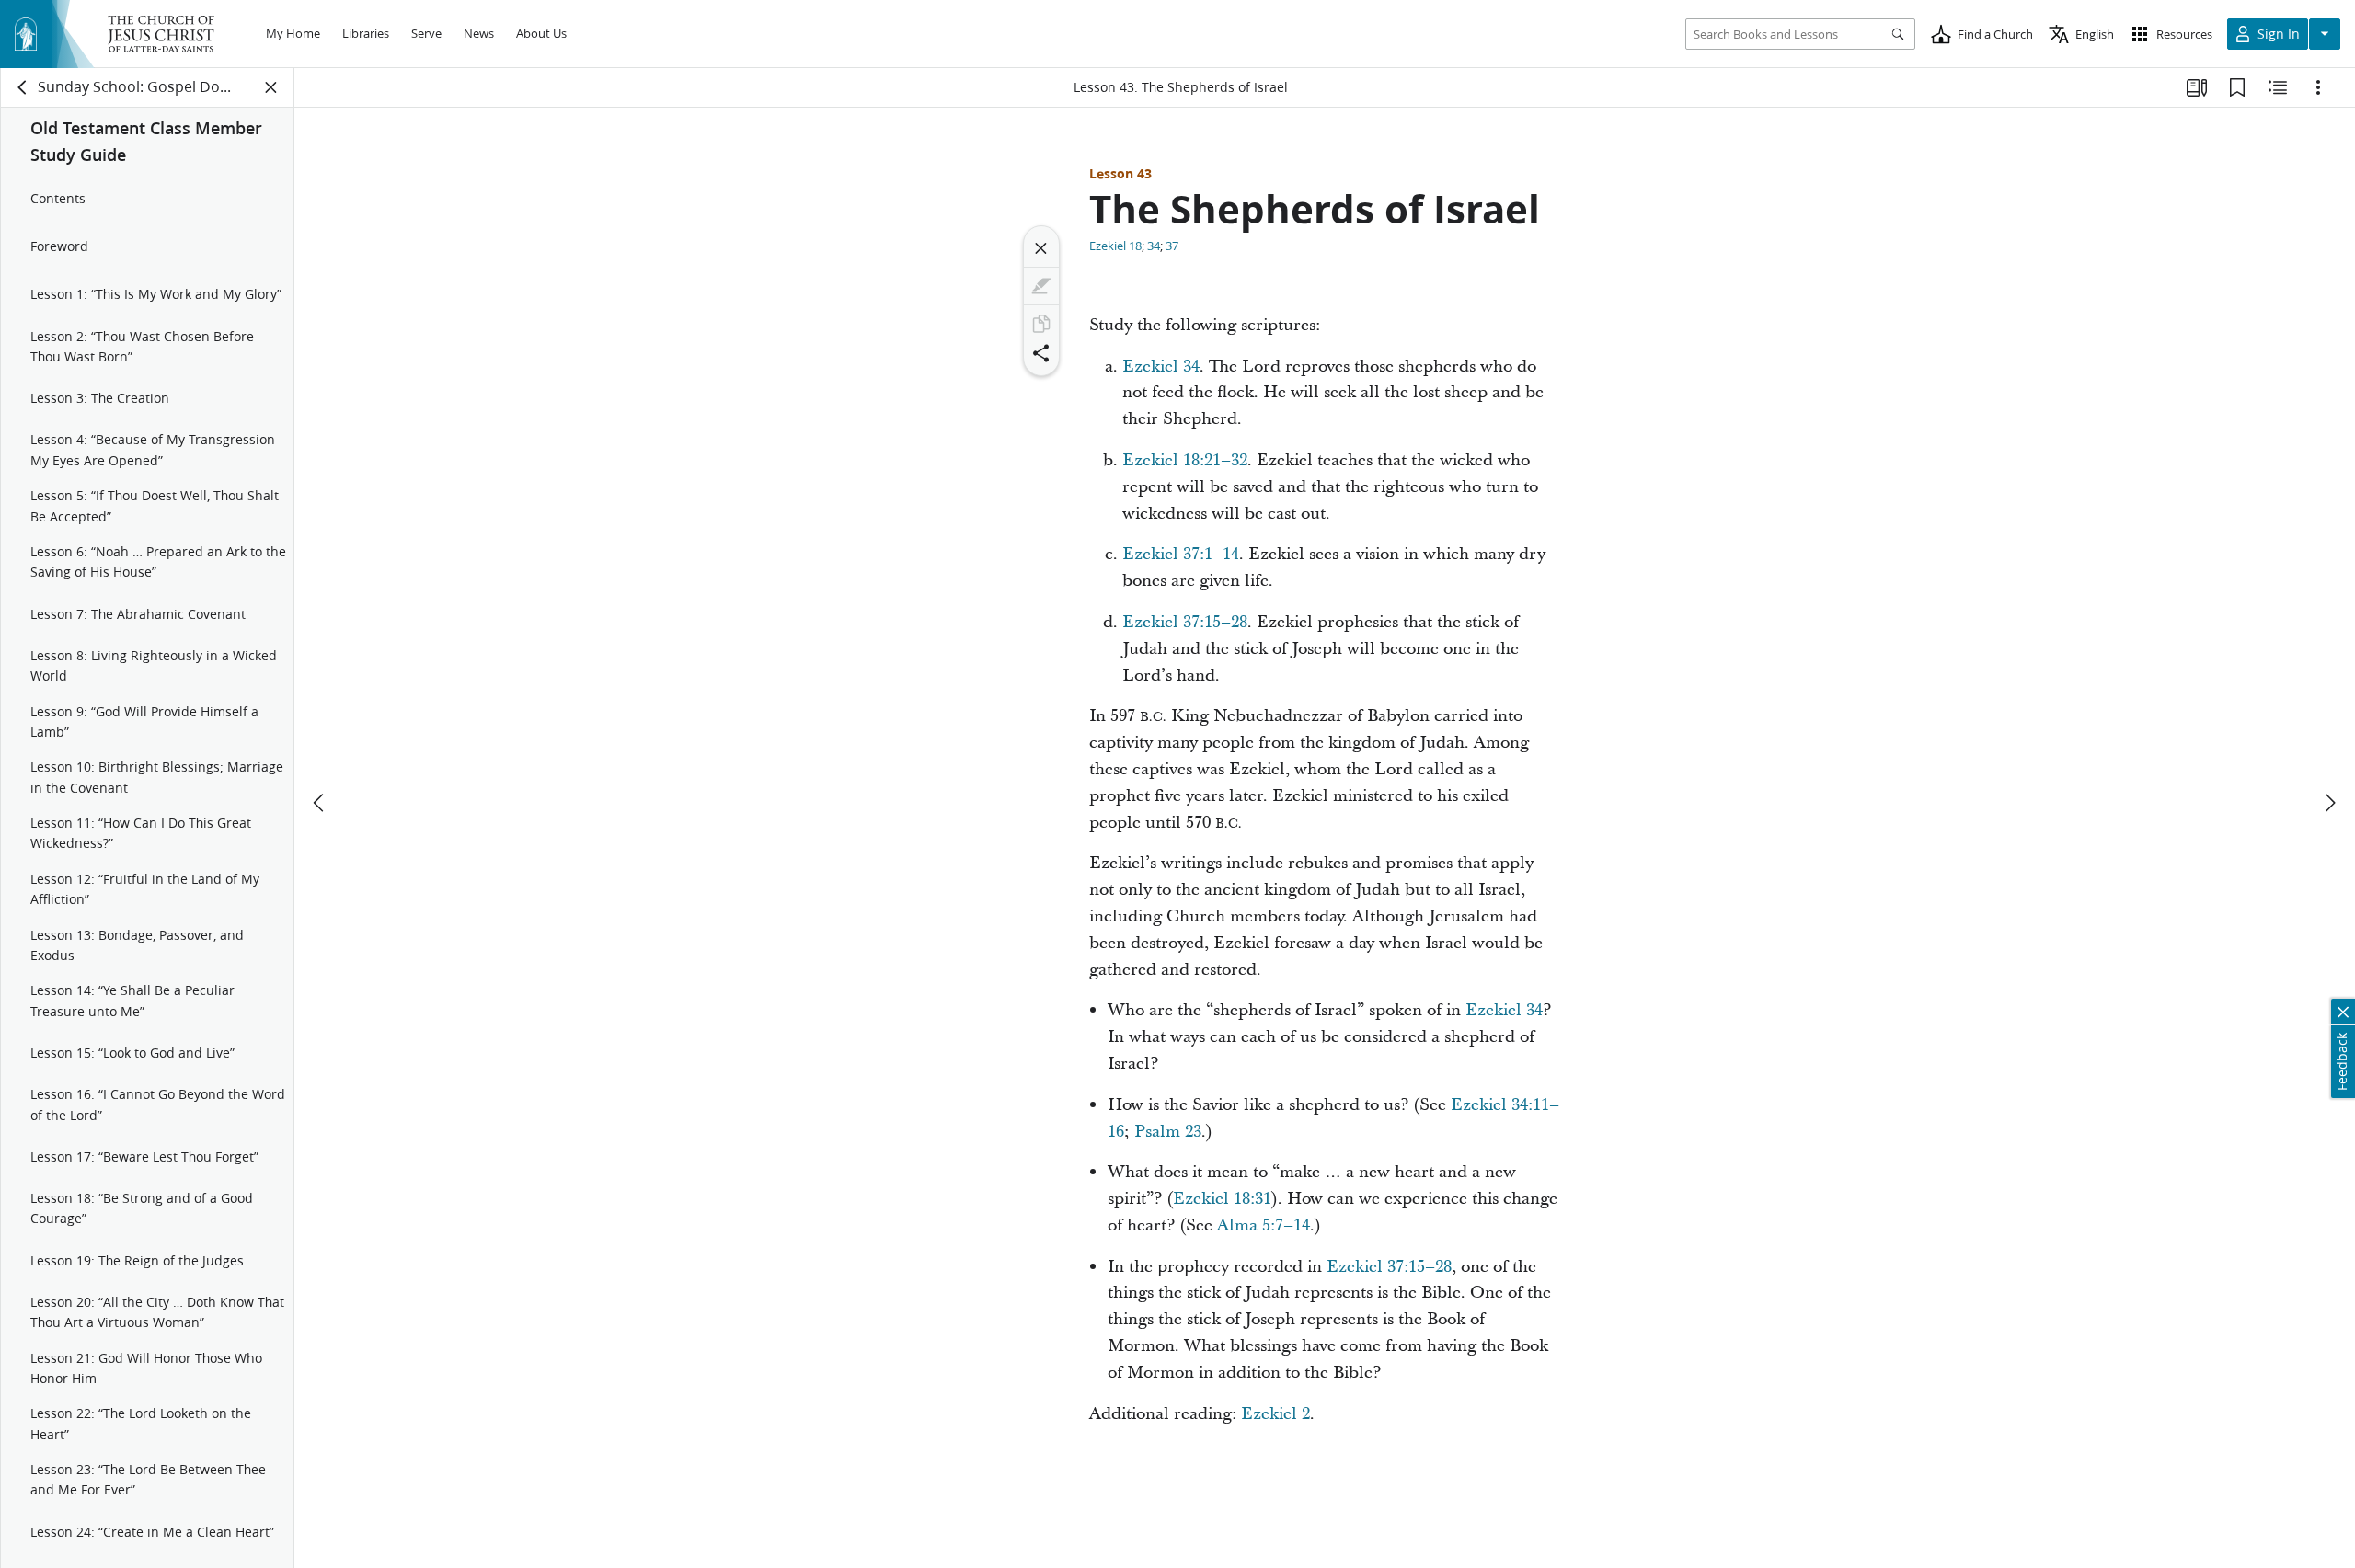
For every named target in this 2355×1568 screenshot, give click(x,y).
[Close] (1041, 248)
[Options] (2318, 87)
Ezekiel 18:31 (1222, 1199)
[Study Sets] (2197, 87)
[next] (2329, 803)
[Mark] (1041, 286)
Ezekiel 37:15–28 (1185, 622)
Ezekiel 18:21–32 (1185, 460)
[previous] (320, 803)
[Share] (1041, 353)
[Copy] (1041, 324)
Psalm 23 (1168, 1132)
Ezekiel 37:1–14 (1181, 554)
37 (1172, 246)
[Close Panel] (271, 87)
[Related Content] (2278, 87)
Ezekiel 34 (1161, 366)
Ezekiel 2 (1275, 1414)
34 (1154, 246)
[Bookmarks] (2237, 87)
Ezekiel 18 (1115, 246)
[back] (23, 87)
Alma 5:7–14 (1264, 1225)
